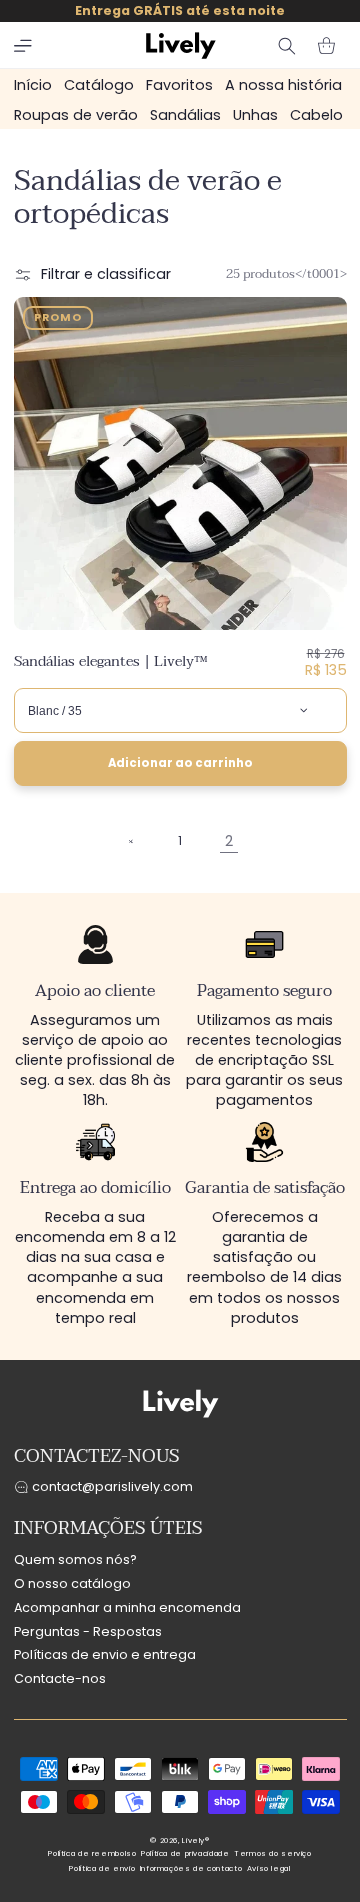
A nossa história (283, 85)
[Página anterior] (132, 842)
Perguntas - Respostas (88, 1631)
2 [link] (229, 841)
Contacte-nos (60, 1678)
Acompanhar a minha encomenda (127, 1607)
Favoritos (179, 85)
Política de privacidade (185, 1853)
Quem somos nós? (75, 1559)
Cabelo (316, 115)
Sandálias (185, 115)
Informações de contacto (191, 1868)
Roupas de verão (76, 115)
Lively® (195, 1840)
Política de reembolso (92, 1853)
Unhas (255, 115)
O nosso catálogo (72, 1583)
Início (33, 85)
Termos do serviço (273, 1853)
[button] (23, 46)
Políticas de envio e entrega (105, 1654)
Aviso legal (269, 1868)
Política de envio (102, 1868)
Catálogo (99, 85)
